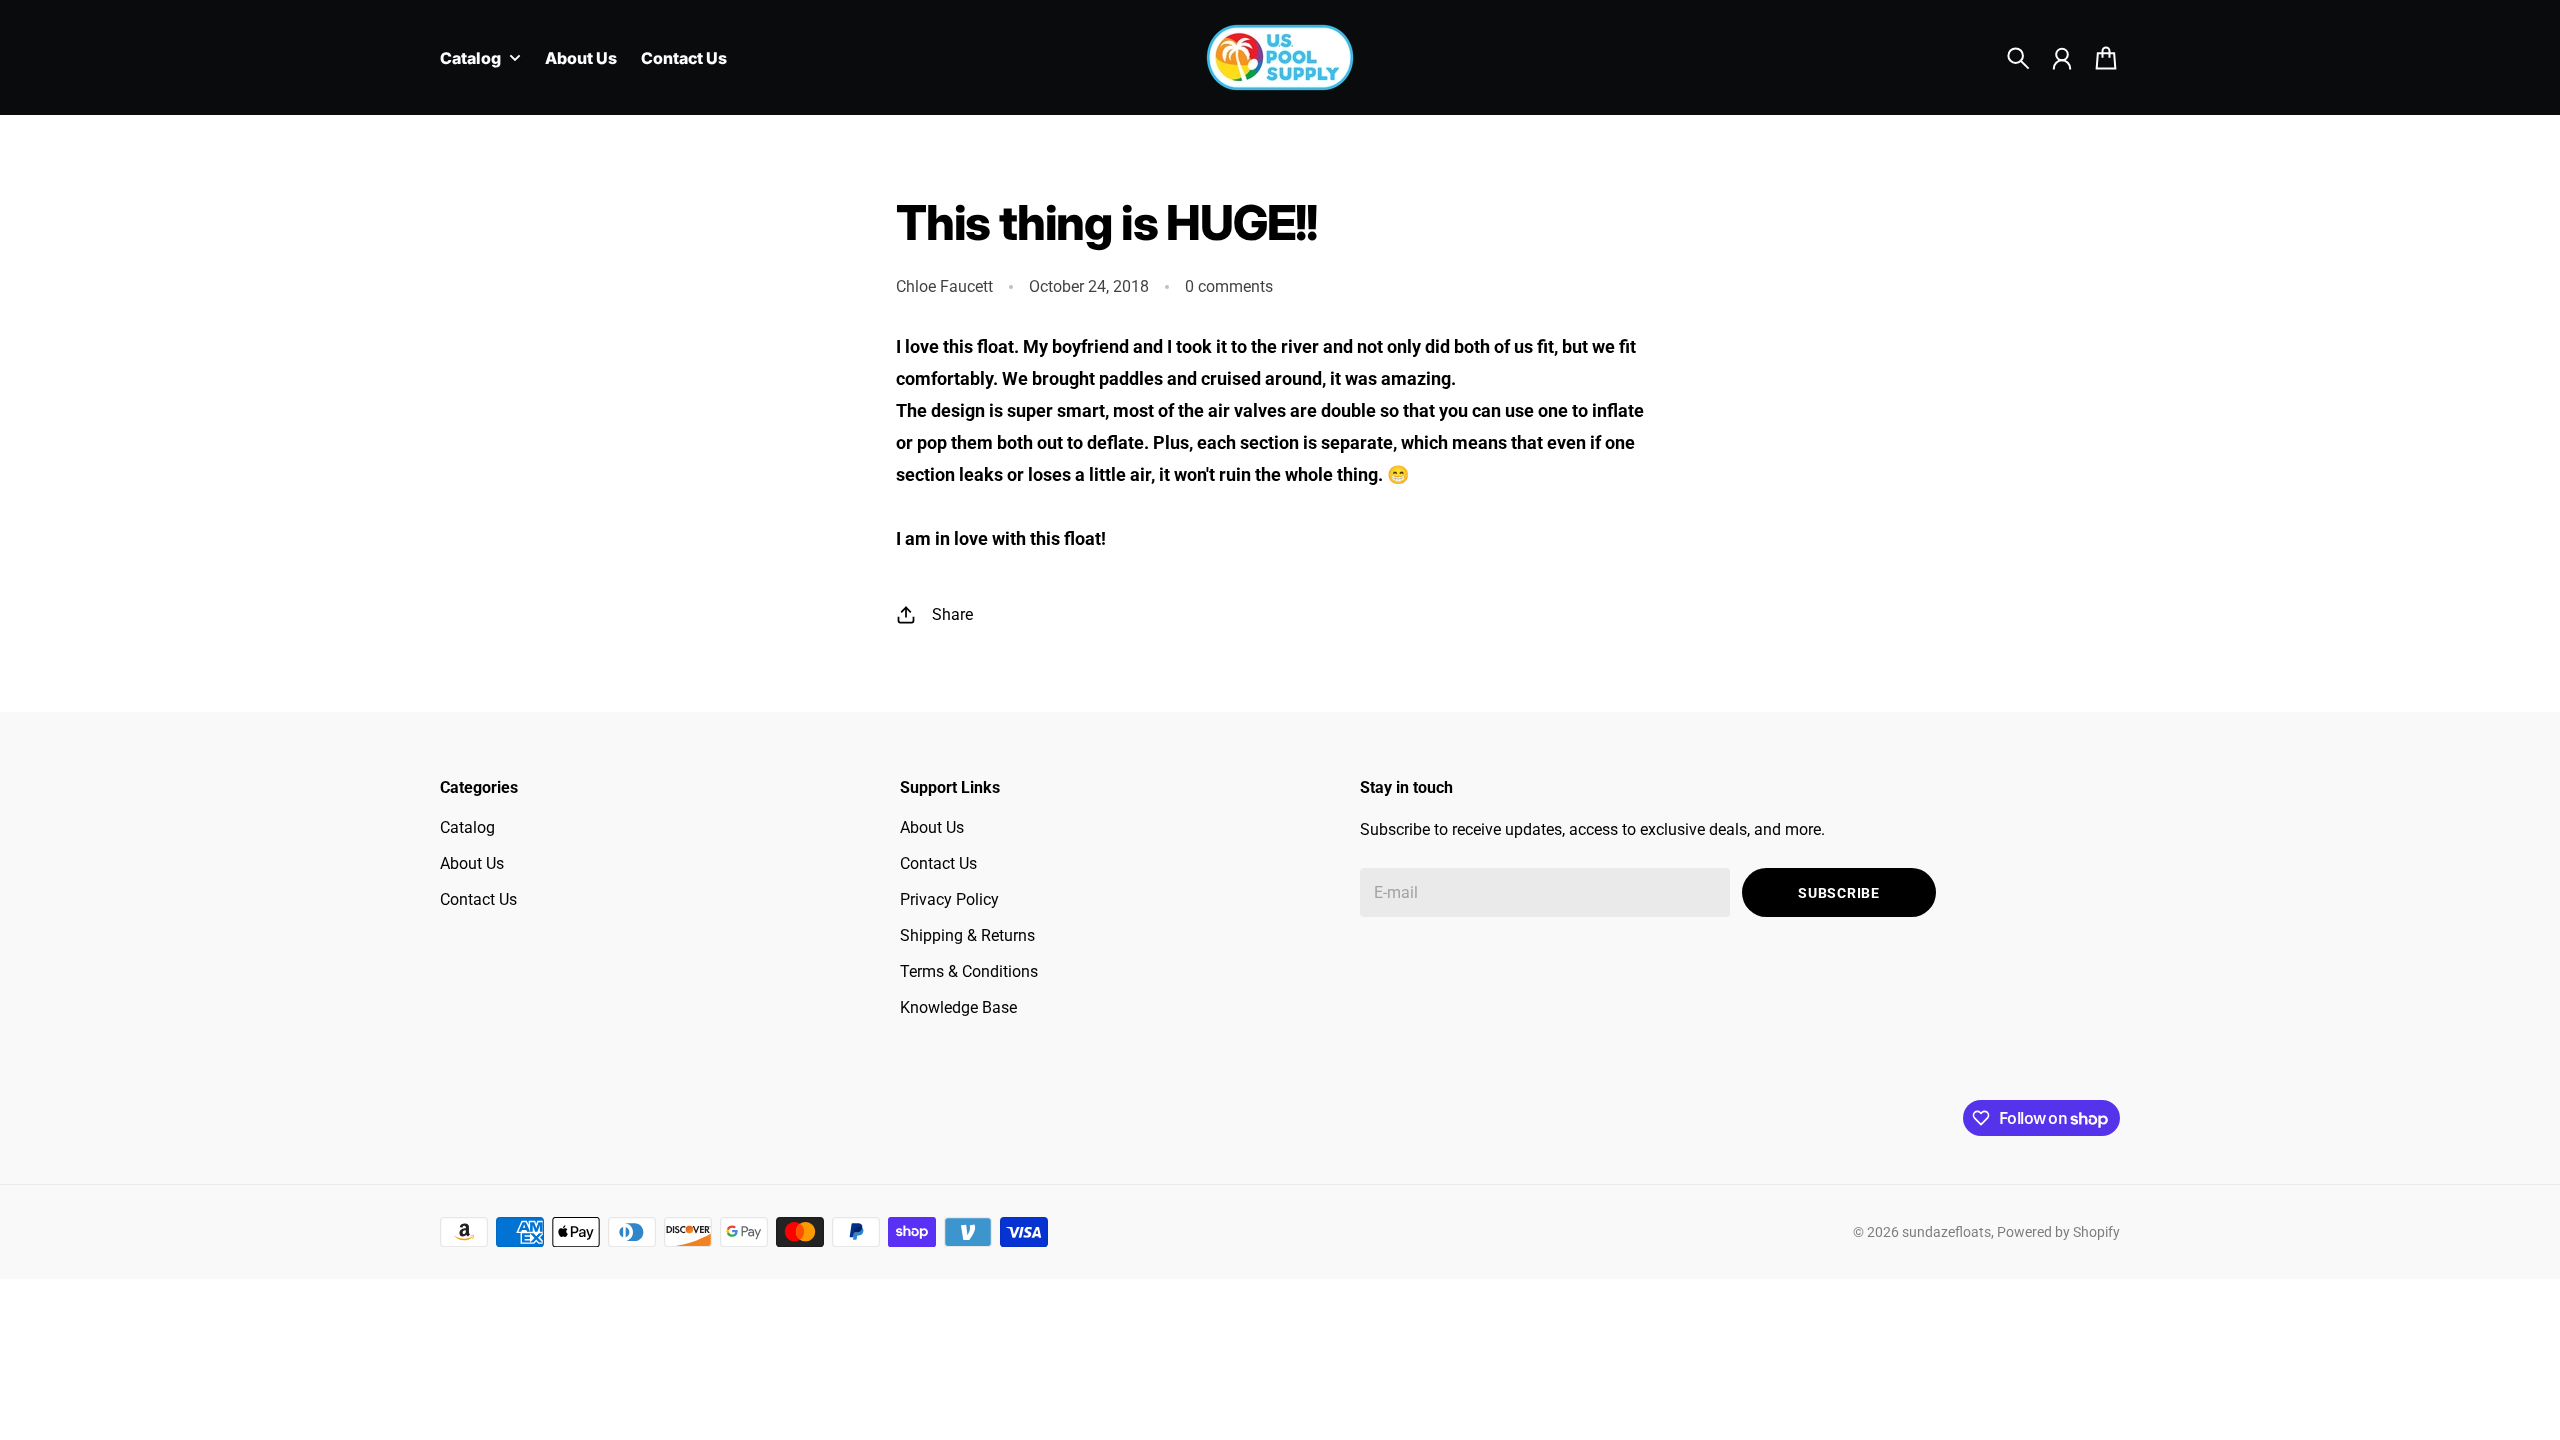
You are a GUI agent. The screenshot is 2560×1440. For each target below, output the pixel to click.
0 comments (1229, 286)
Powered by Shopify (2058, 1232)
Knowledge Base (958, 1007)
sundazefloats (1946, 1232)
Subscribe (1838, 893)
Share (952, 614)
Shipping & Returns (967, 935)
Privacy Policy (949, 899)
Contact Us (478, 899)
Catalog (467, 827)
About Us (472, 863)
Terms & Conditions (969, 971)
